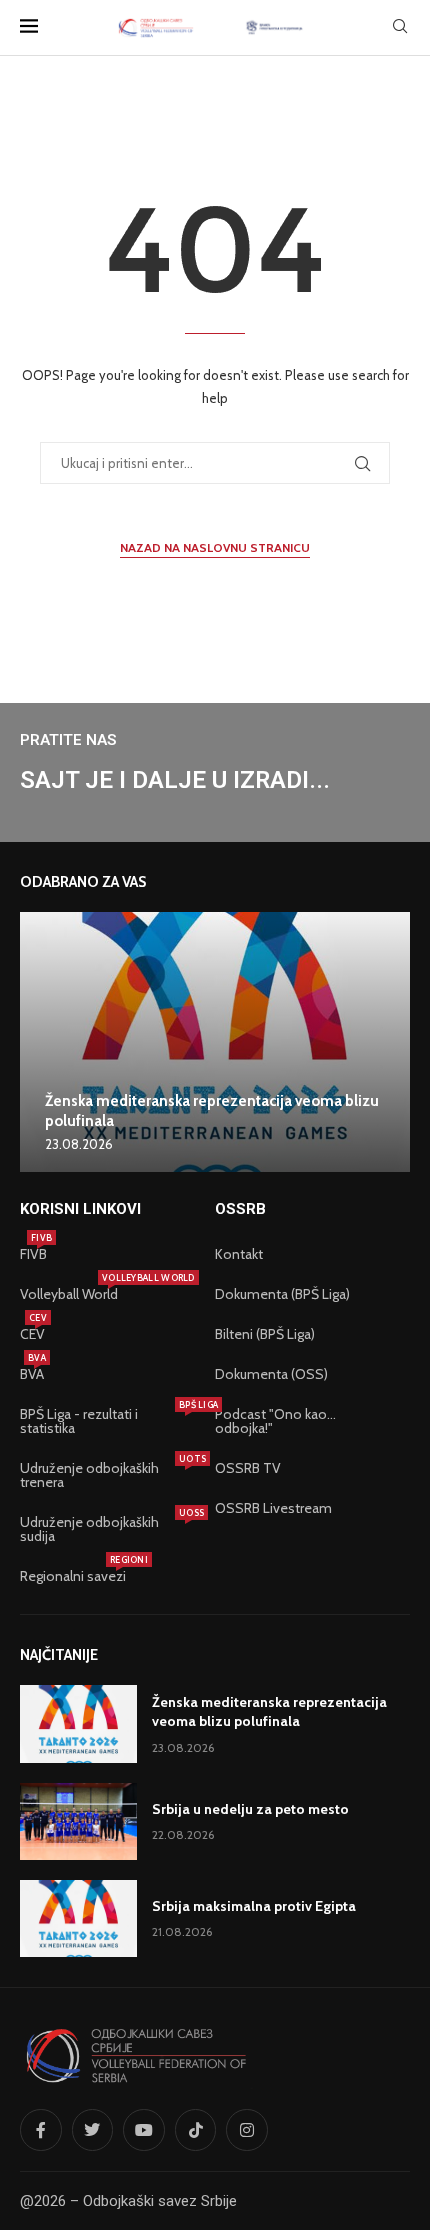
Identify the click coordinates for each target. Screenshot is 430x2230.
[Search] (400, 28)
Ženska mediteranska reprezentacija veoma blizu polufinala (269, 1712)
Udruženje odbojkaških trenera (107, 1475)
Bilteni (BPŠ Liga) (265, 1334)
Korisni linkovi (80, 1209)
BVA (32, 1374)
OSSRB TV (248, 1468)
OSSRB (240, 1209)
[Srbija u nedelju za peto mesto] (78, 1821)
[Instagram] (247, 2130)
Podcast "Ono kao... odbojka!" (275, 1421)
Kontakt (239, 1254)
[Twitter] (93, 2130)
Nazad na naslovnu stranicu (215, 547)
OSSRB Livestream (273, 1508)
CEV (32, 1334)
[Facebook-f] (41, 2130)
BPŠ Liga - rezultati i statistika (107, 1421)
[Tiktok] (196, 2130)
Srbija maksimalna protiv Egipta (254, 1906)
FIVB (33, 1254)
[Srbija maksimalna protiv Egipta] (78, 1918)
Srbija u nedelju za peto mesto (250, 1809)
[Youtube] (144, 2130)
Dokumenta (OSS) (271, 1374)
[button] (38, 1041)
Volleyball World (69, 1294)
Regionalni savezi (73, 1576)
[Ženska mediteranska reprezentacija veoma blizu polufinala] (215, 1042)
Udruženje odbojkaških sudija (107, 1529)
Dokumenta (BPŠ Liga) (282, 1294)
